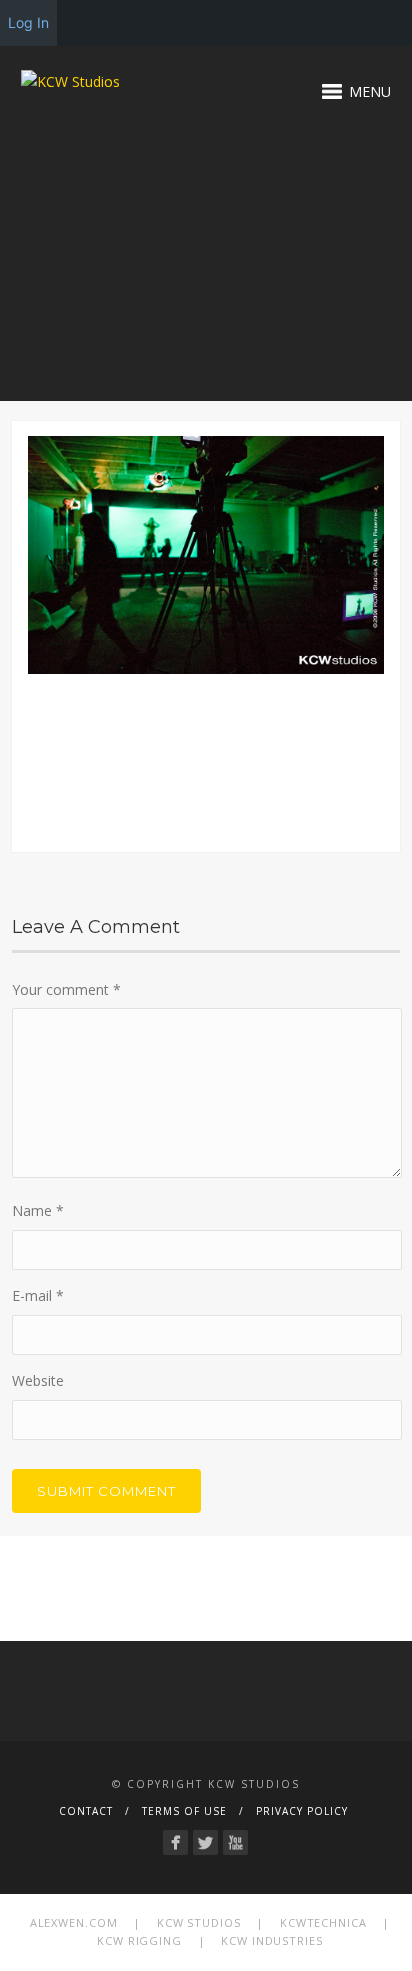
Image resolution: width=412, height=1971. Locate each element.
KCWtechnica (323, 1922)
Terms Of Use (184, 1811)
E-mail (38, 1295)
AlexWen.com (74, 1922)
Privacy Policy (302, 1811)
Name (38, 1210)
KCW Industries (271, 1940)
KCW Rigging (139, 1940)
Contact (86, 1811)
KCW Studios (199, 1922)
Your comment (66, 989)
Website (38, 1380)
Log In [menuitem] (28, 22)
